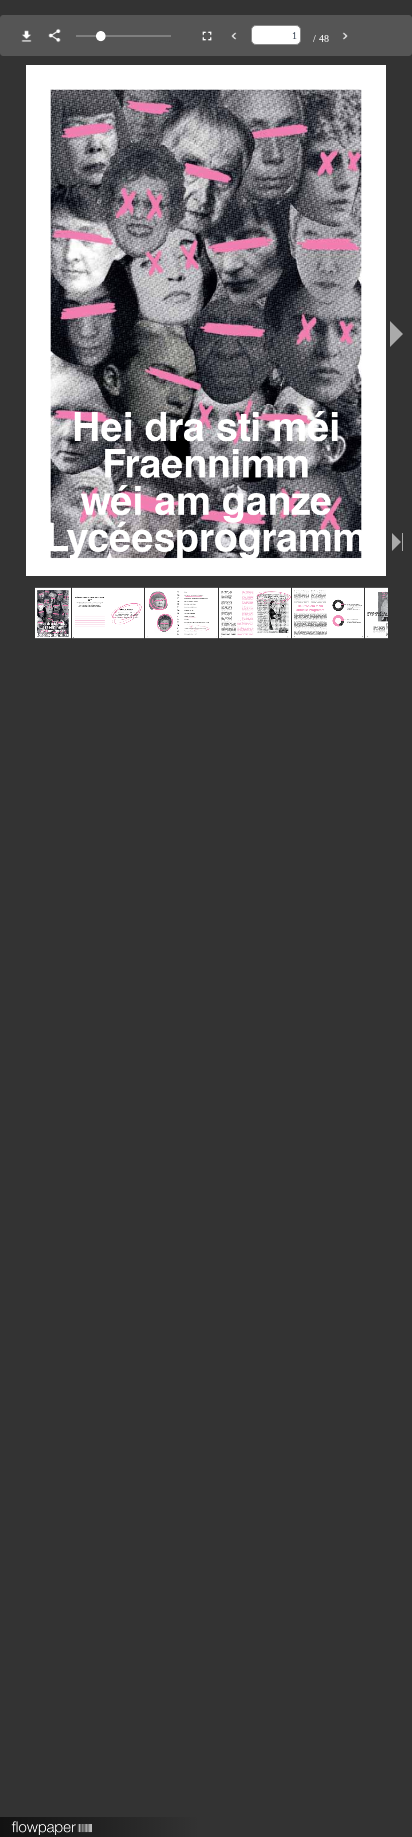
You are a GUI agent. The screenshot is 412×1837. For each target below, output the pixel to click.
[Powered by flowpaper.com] (52, 1821)
